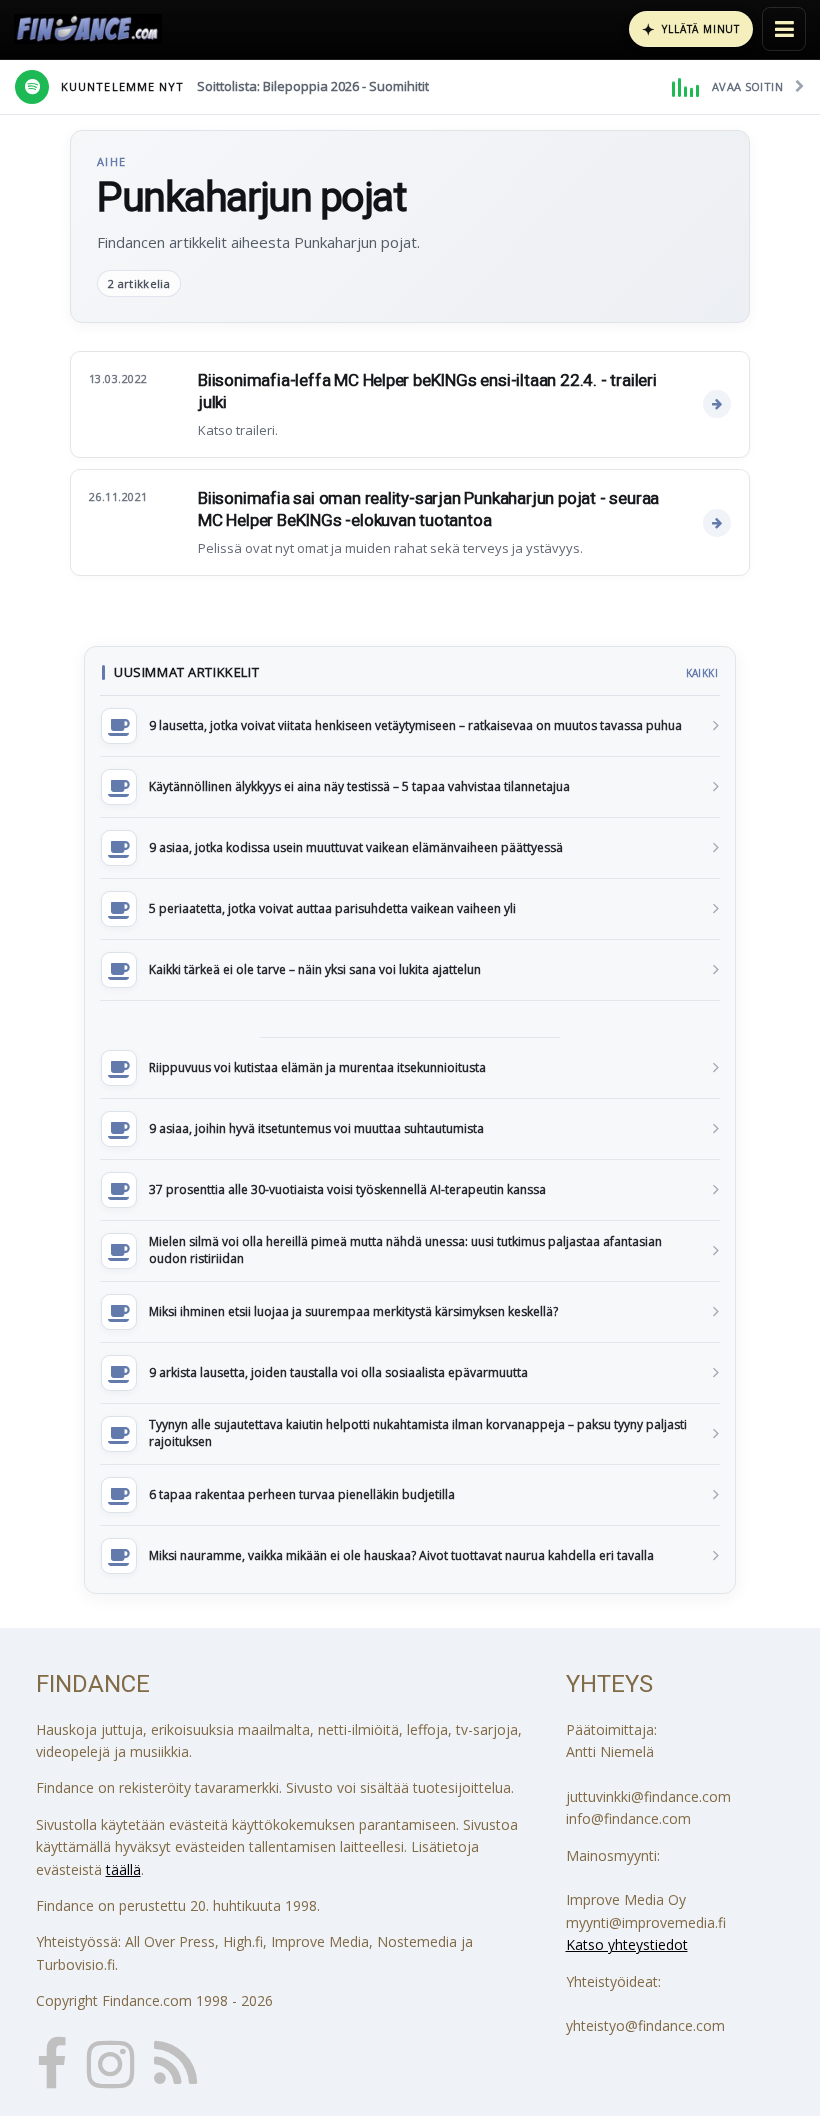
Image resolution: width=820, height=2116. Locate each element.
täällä (123, 1869)
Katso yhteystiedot (627, 1944)
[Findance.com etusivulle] (88, 29)
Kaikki (702, 673)
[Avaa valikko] (784, 29)
